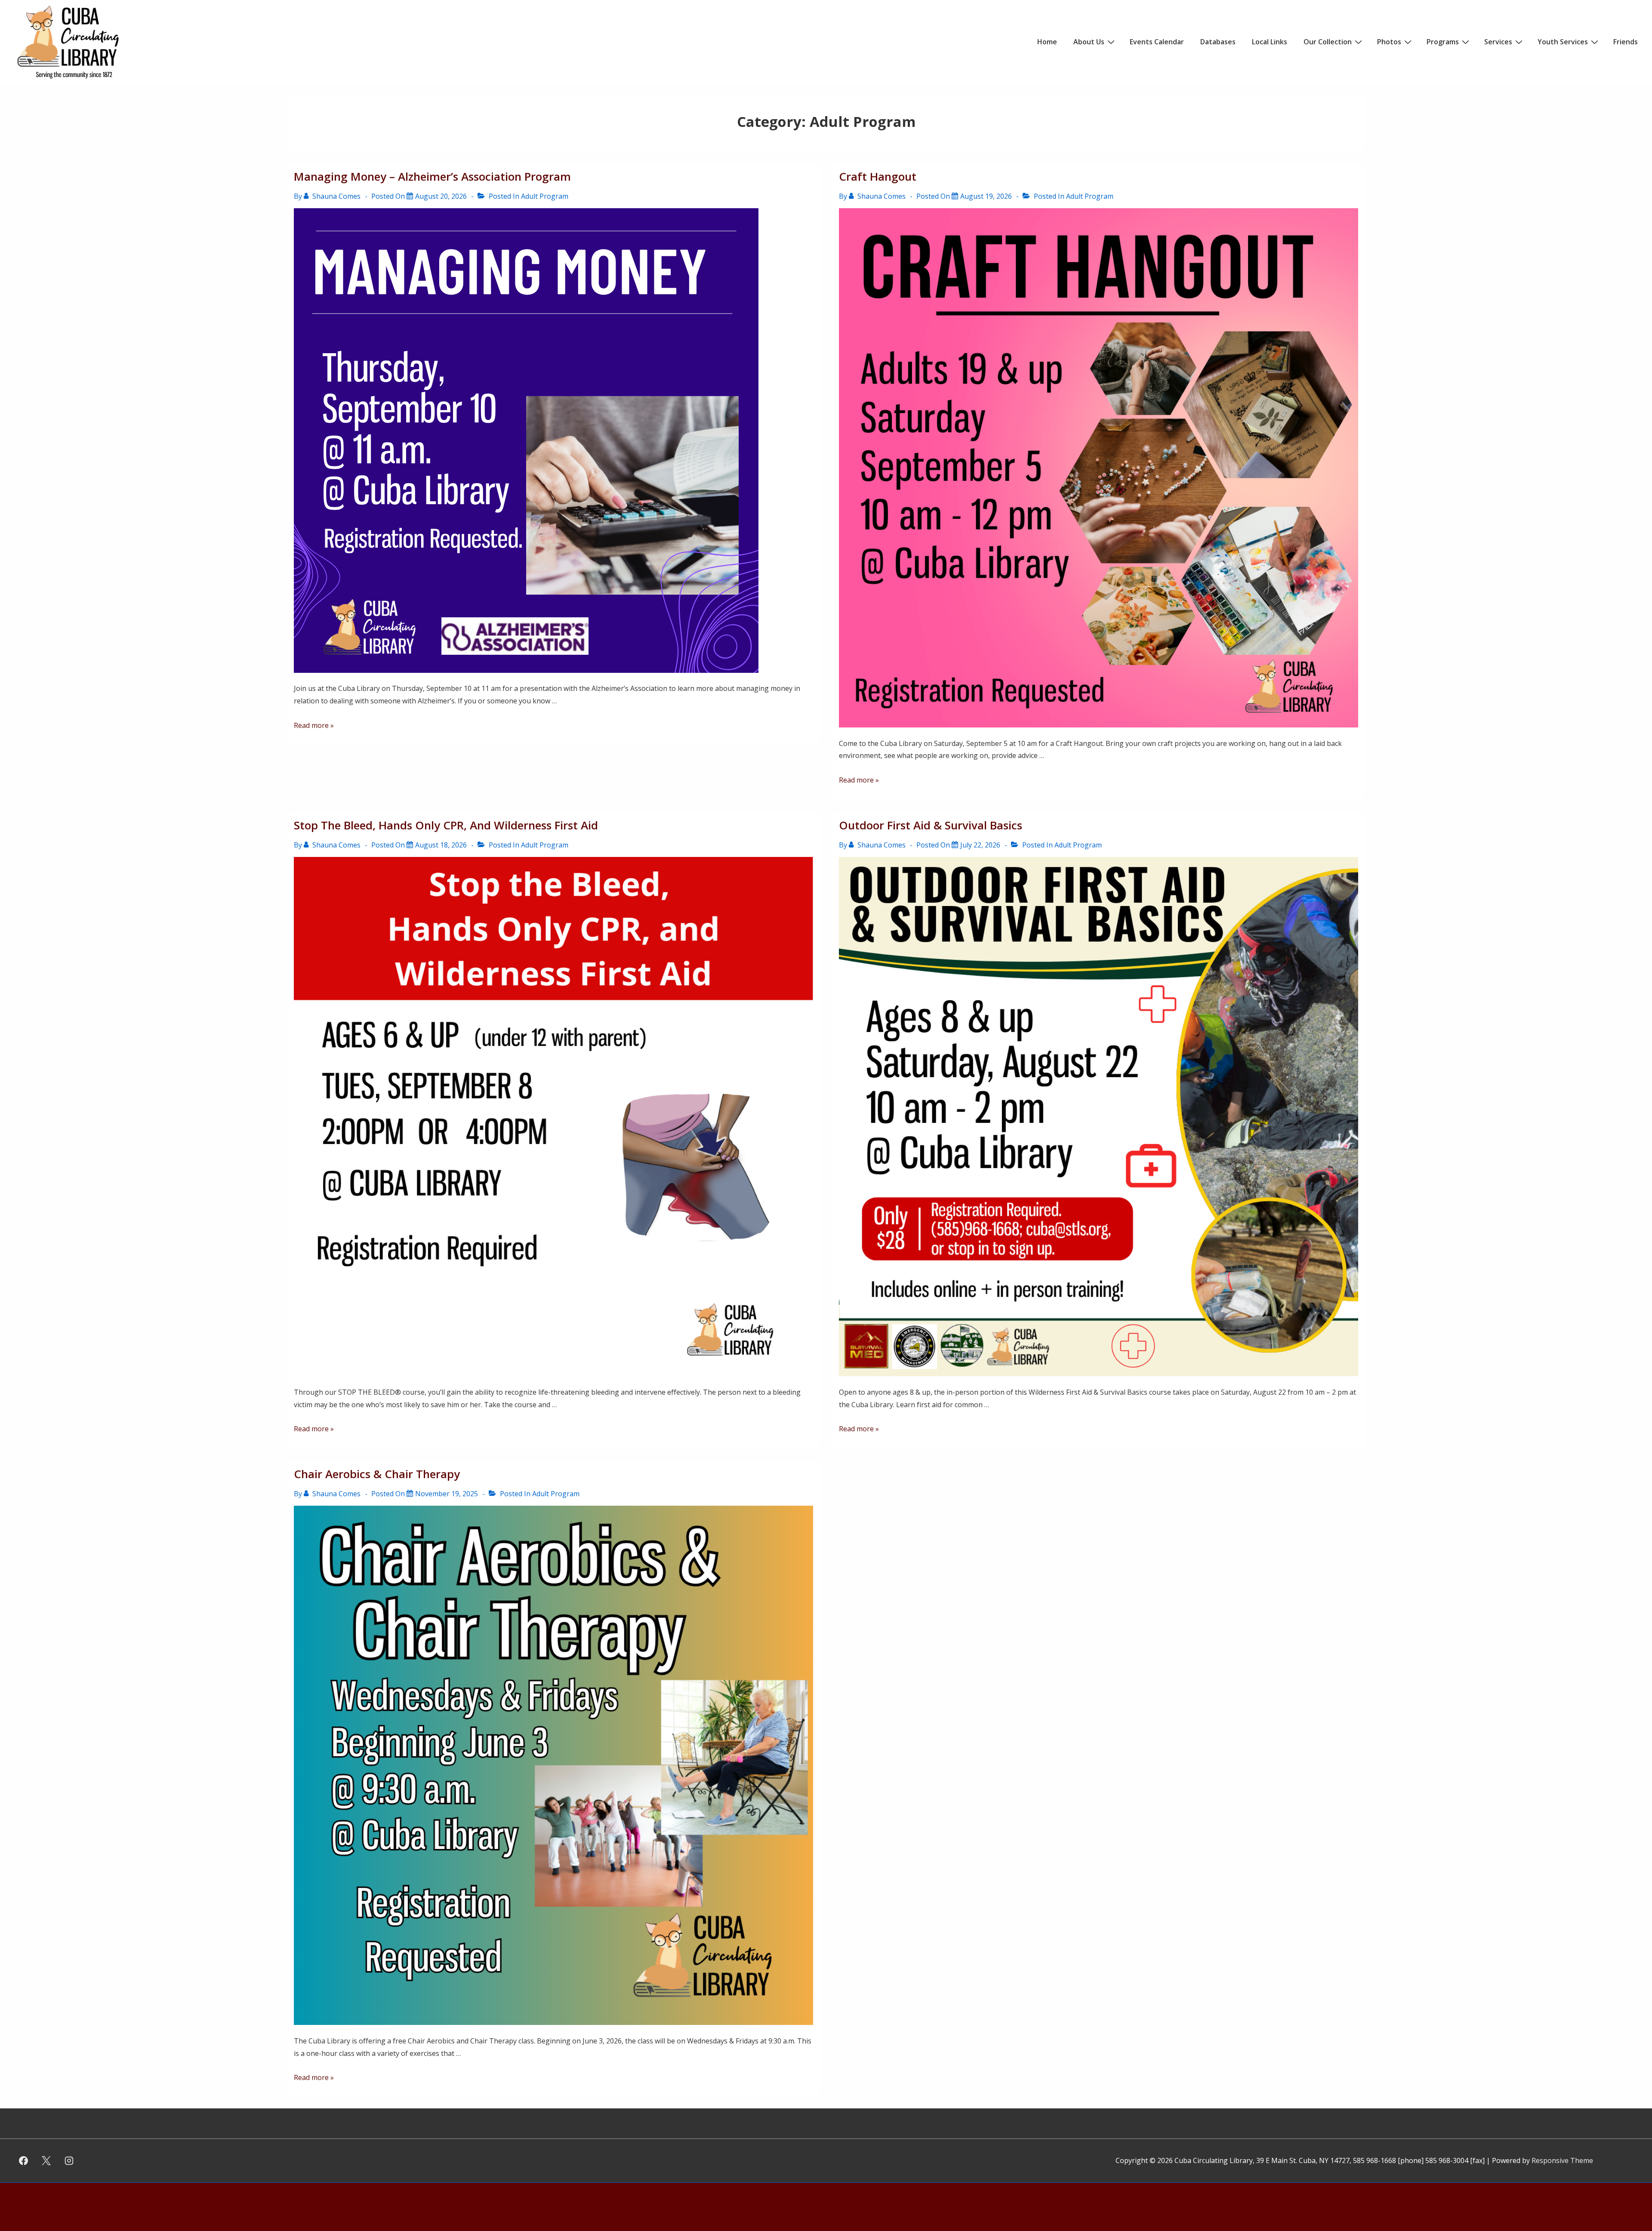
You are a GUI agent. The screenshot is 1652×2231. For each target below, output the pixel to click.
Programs (1443, 42)
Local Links (1270, 42)
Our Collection (1328, 42)
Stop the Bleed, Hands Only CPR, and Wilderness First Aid (446, 825)
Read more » (314, 725)
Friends (1626, 42)
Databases (1218, 42)
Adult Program (545, 196)
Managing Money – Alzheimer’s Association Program (432, 176)
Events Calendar (1157, 42)
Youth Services (1563, 42)
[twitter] (46, 2161)
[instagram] (69, 2161)
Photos (1389, 42)
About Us (1089, 42)
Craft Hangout (878, 176)
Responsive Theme (1562, 2160)
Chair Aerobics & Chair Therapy (377, 1474)
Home (1047, 42)
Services (1498, 42)
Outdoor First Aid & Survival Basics (931, 825)
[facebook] (24, 2161)
